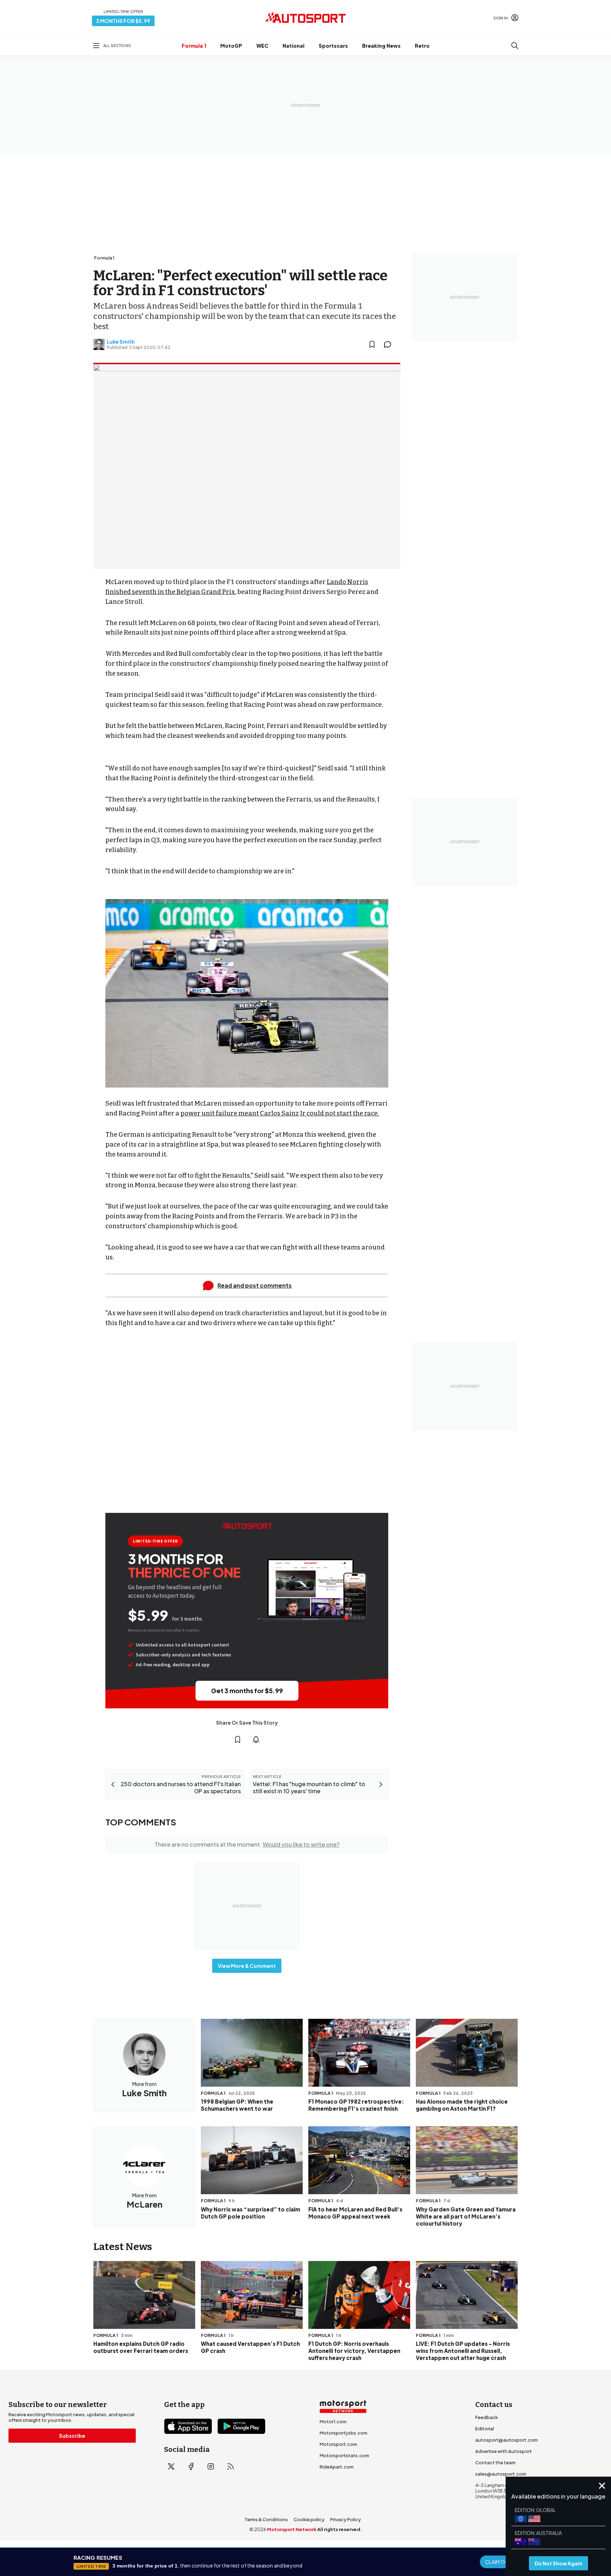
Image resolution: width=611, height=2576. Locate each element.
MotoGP (231, 46)
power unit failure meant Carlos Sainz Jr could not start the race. (280, 1113)
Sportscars (333, 46)
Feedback (487, 2417)
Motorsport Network (292, 2529)
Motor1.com (333, 2421)
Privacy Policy (346, 2519)
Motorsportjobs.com (344, 2433)
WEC (262, 46)
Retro (422, 46)
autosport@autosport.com (507, 2440)
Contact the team (495, 2463)
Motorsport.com (338, 2444)
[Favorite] (372, 344)
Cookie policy (309, 2519)
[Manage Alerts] (256, 1739)
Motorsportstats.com (344, 2455)
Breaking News (381, 46)
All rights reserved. (340, 2529)
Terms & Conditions (266, 2519)
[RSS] (231, 2466)
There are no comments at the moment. (247, 1844)
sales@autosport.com (501, 2474)
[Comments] (390, 344)
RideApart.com (337, 2467)
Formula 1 (194, 46)
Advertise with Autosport (504, 2451)
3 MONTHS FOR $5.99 (123, 21)
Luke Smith (121, 342)
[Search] (515, 46)
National (293, 46)
